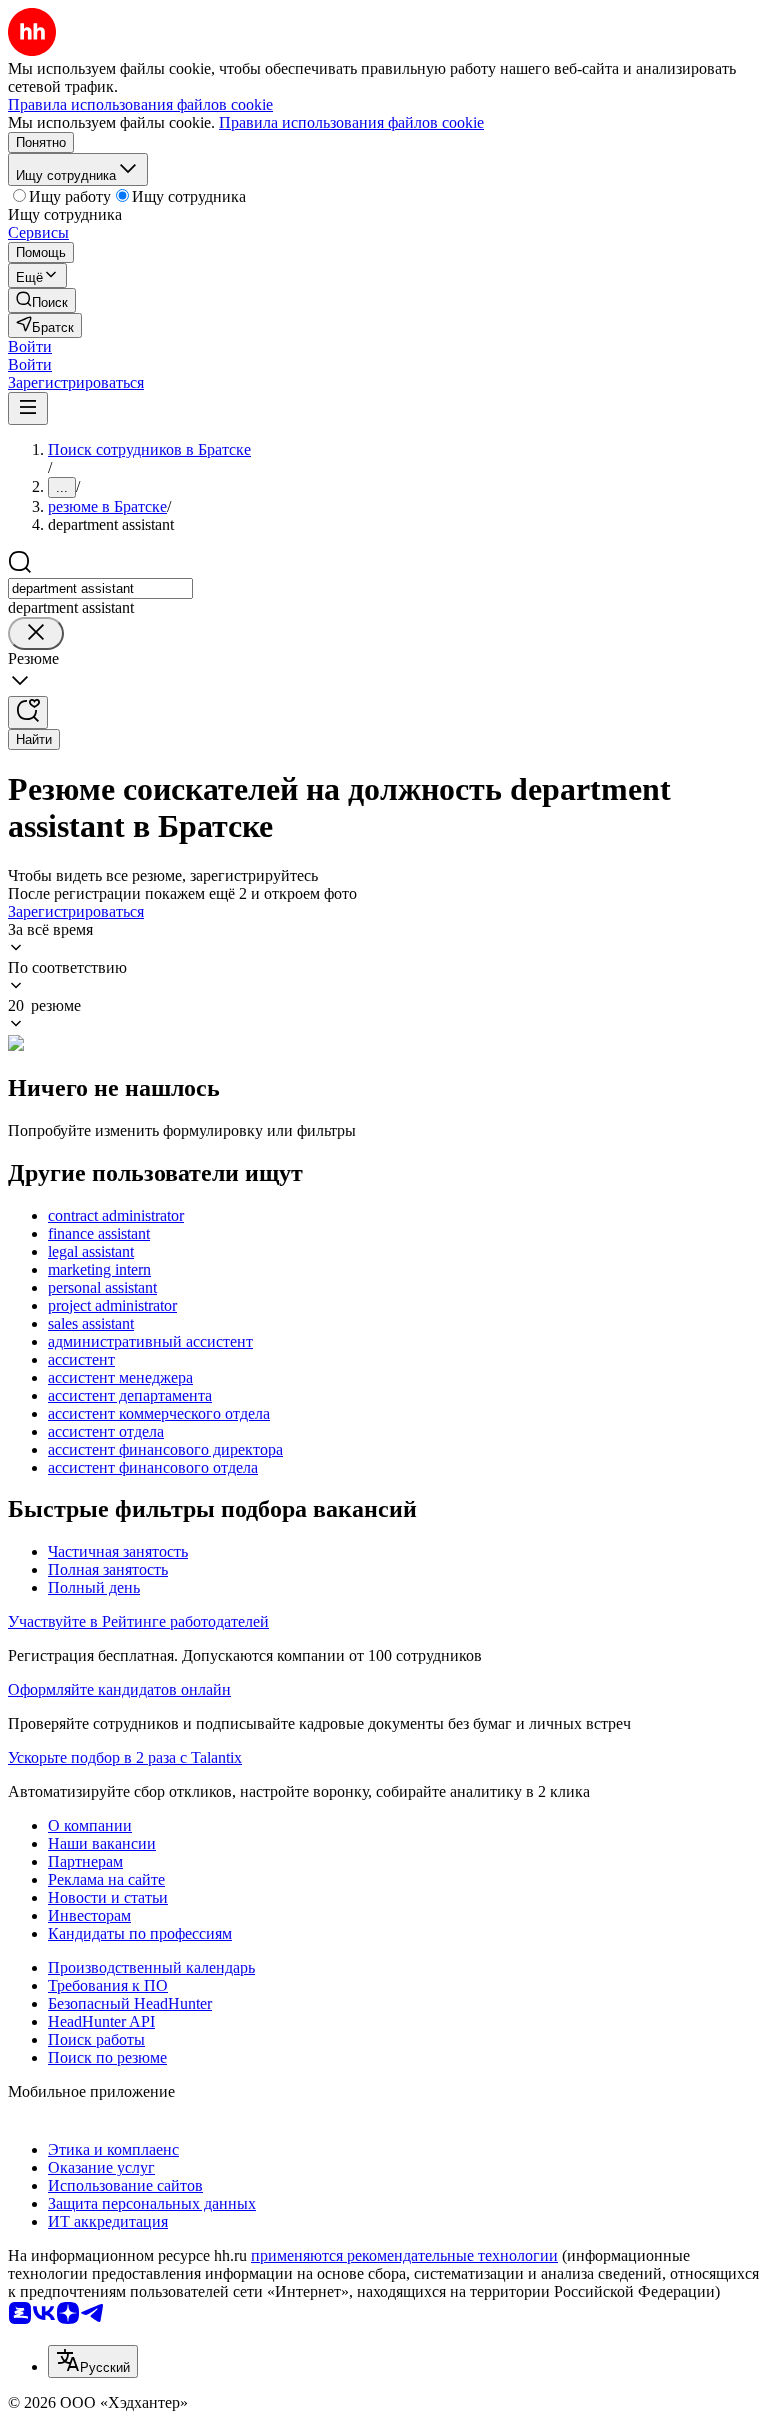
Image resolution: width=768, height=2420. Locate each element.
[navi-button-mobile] (28, 408)
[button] (30, 346)
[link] (42, 300)
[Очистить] (36, 633)
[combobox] (100, 588)
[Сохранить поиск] (28, 712)
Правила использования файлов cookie (351, 122)
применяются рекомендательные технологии (404, 2255)
